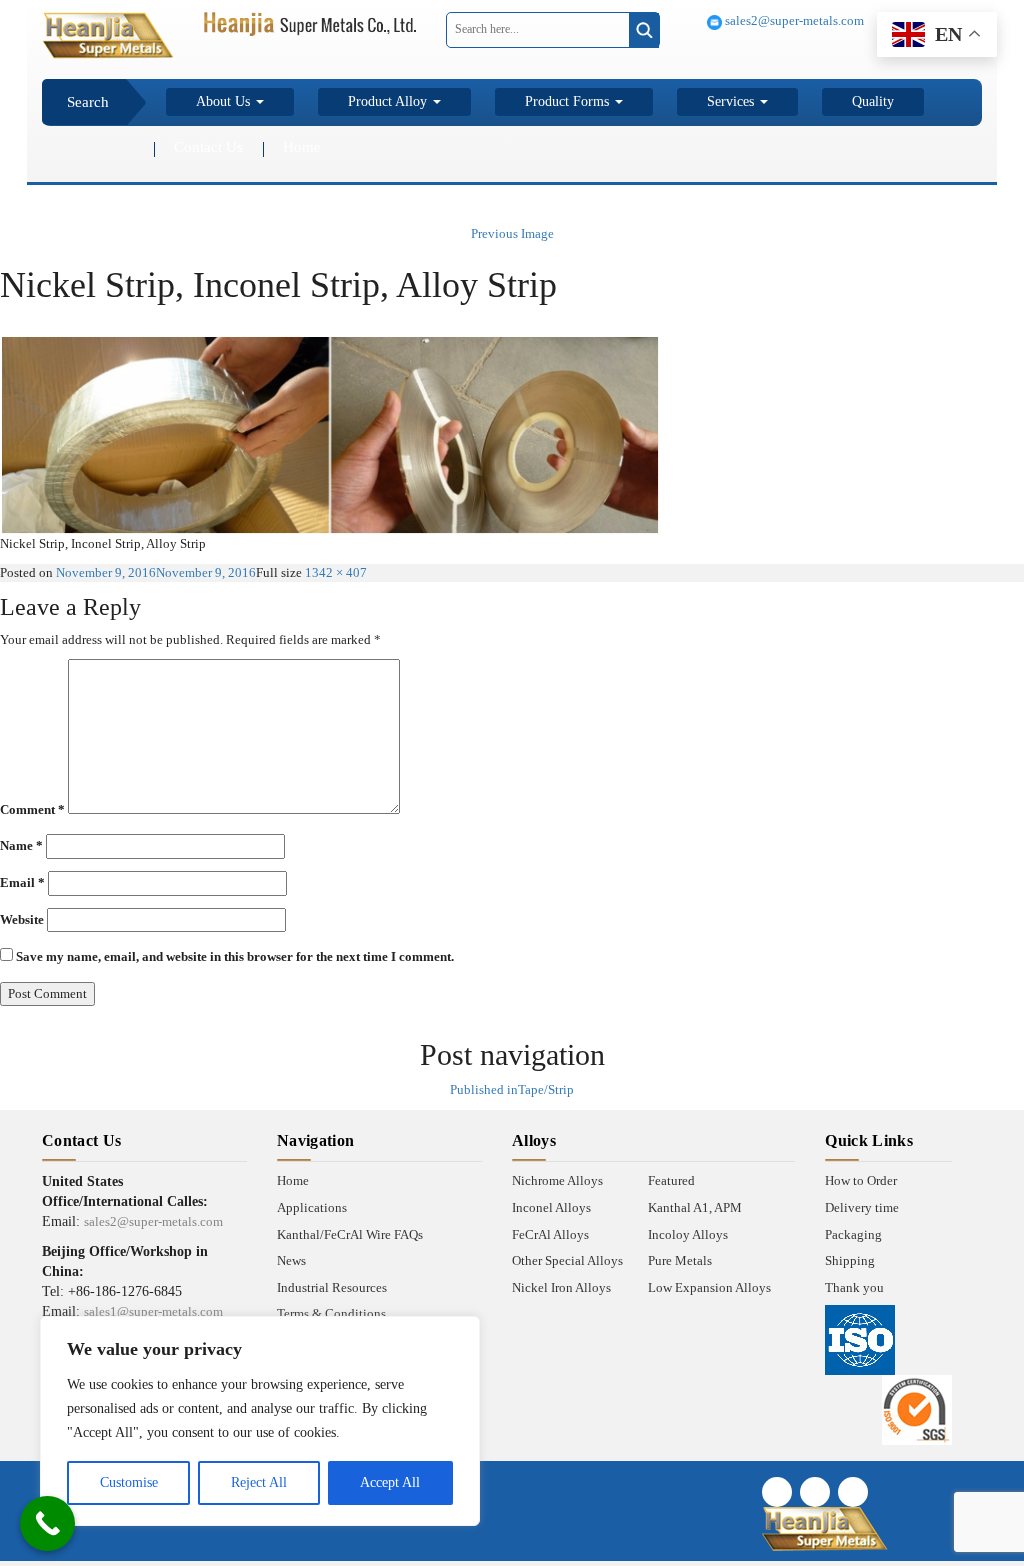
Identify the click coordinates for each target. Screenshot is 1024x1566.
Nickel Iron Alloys (561, 1287)
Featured (671, 1180)
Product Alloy (389, 101)
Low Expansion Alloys (709, 1287)
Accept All (390, 1482)
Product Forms (569, 101)
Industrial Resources (332, 1287)
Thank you (854, 1287)
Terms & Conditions (331, 1313)
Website (22, 919)
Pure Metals (680, 1260)
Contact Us (208, 147)
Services (732, 101)
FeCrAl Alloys (550, 1234)
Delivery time (862, 1207)
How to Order (861, 1180)
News (291, 1260)
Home (302, 147)
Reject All (259, 1482)
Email (22, 882)
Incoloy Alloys (688, 1234)
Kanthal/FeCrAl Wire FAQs (350, 1234)
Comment (32, 809)
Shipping (850, 1260)
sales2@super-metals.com (793, 20)
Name (21, 845)
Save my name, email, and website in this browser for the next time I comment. (235, 956)
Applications (312, 1207)
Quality (873, 101)
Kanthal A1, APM (695, 1207)
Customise (129, 1482)
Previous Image (512, 233)
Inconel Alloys (551, 1207)
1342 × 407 (336, 572)
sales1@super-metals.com (153, 1311)
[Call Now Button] (47, 1523)
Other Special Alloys (567, 1260)
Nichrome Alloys (557, 1180)
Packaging (853, 1234)
